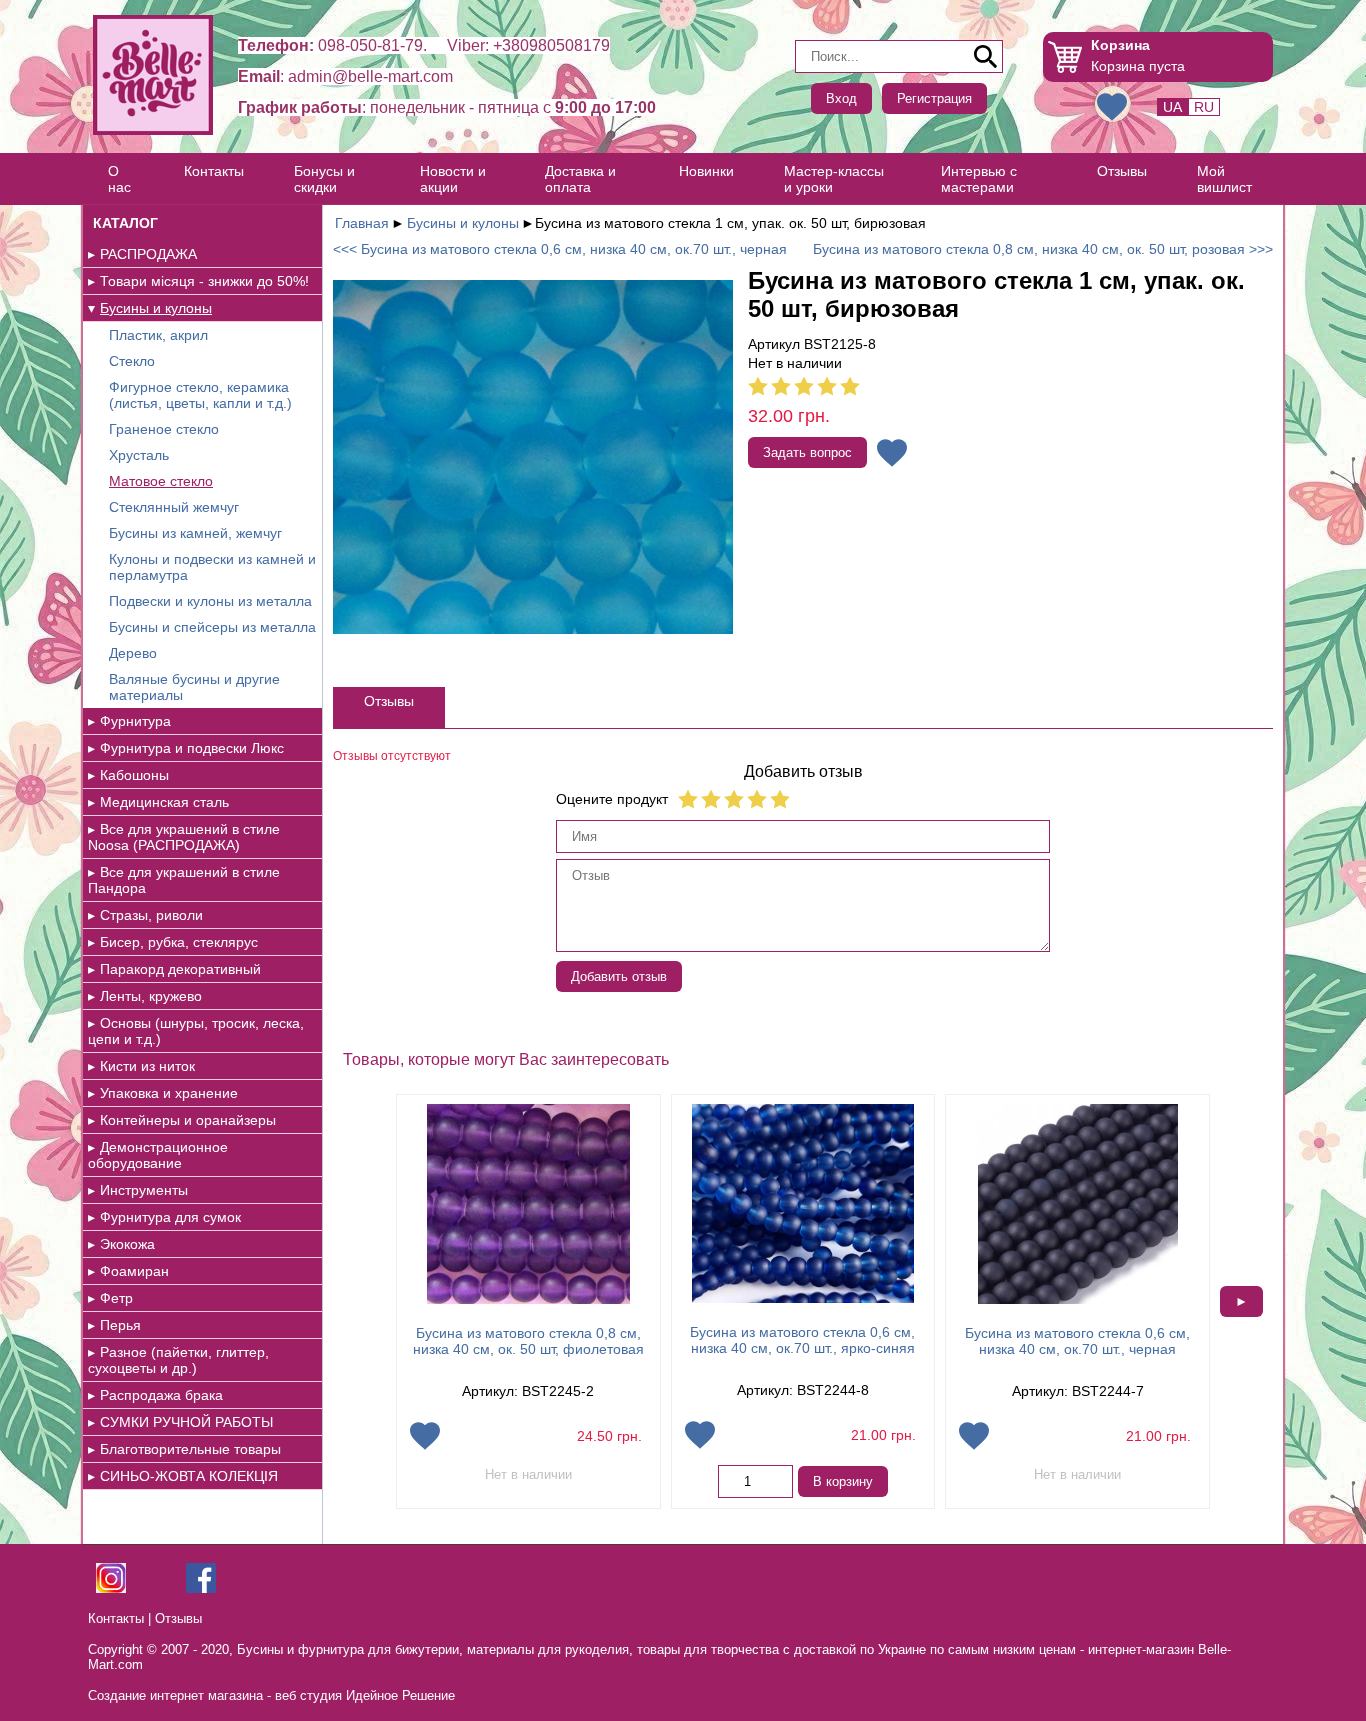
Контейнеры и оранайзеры (188, 1120)
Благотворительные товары (190, 1449)
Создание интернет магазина (175, 1695)
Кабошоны (134, 775)
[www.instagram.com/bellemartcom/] (111, 1588)
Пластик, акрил (158, 335)
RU (1204, 107)
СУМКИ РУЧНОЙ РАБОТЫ (186, 1422)
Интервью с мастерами (979, 179)
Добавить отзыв (619, 976)
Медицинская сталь (164, 802)
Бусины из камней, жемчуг (195, 533)
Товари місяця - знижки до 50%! (204, 281)
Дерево (133, 653)
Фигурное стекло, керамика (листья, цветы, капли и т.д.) (200, 395)
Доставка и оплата (580, 179)
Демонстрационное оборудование (158, 1155)
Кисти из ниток (147, 1066)
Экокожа (127, 1244)
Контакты (214, 171)
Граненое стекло (164, 429)
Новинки (706, 171)
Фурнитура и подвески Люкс (192, 748)
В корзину (843, 1481)
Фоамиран (134, 1271)
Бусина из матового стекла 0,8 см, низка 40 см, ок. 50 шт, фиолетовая (528, 1341)
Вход (841, 98)
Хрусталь (139, 455)
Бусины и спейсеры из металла (212, 627)
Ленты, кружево (151, 996)
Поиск (986, 57)
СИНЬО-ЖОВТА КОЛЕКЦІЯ (189, 1476)
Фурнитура (135, 721)
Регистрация (934, 98)
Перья (120, 1325)
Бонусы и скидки (324, 179)
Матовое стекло (161, 481)
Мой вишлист (1224, 179)
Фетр (116, 1298)
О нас (119, 179)
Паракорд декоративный (180, 969)
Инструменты (144, 1190)
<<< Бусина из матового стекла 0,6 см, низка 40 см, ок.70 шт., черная (560, 249)
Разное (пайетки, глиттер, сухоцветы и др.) (178, 1360)
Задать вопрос (807, 452)
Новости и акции (453, 179)
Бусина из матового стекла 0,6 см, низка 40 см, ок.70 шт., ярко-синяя (802, 1340)
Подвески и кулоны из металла (210, 601)
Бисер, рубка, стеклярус (179, 942)
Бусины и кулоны (156, 308)
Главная (362, 223)
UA (1172, 107)
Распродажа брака (161, 1395)
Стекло (132, 361)
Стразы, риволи (151, 915)
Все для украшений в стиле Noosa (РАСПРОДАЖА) (184, 837)
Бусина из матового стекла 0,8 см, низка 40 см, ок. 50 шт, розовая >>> (1043, 249)
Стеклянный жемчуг (174, 507)
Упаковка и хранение (169, 1093)
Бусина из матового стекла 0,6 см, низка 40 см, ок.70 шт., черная (1077, 1341)
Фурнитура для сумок (170, 1217)
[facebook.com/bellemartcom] (201, 1588)
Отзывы (1122, 171)
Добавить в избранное (892, 453)
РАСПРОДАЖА (148, 254)
